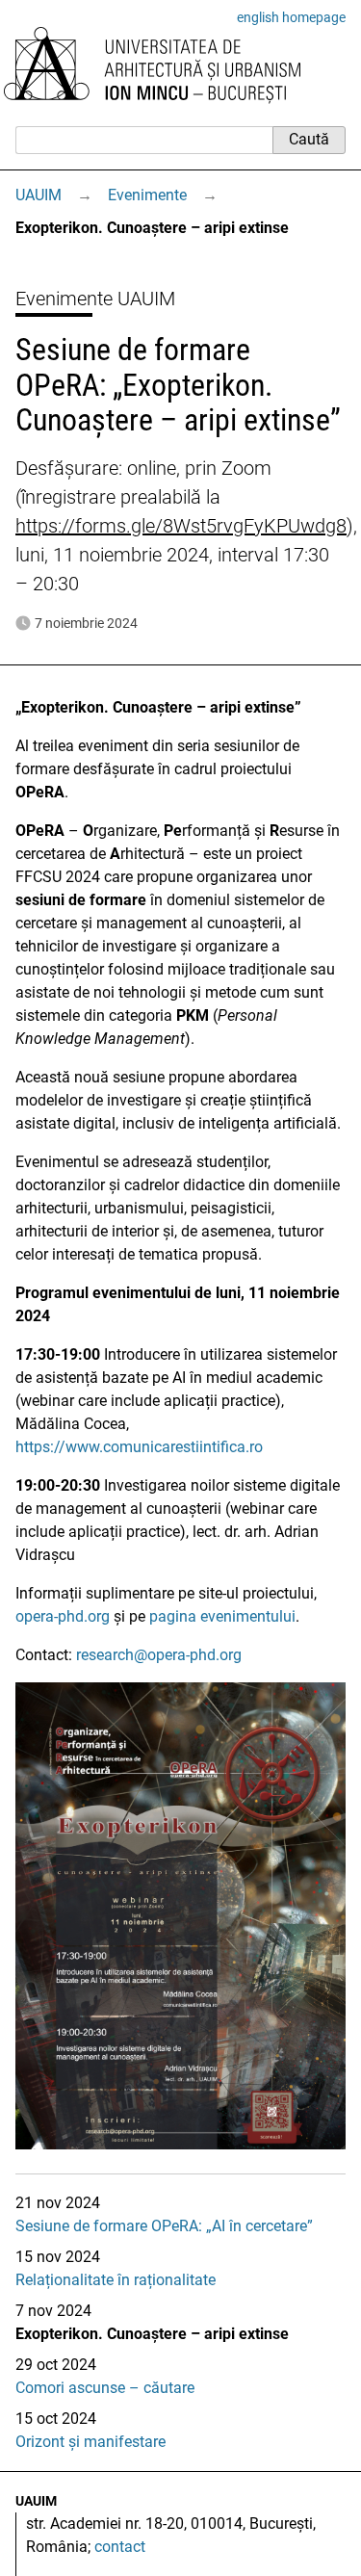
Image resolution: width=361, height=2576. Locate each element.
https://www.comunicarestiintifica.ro (139, 1447)
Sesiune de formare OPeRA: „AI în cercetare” (164, 2226)
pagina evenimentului (222, 1616)
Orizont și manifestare (90, 2442)
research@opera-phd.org (159, 1655)
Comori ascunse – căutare (105, 2388)
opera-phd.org (63, 1616)
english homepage (291, 17)
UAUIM (39, 195)
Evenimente (147, 195)
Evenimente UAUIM (95, 299)
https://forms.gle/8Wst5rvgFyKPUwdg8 (181, 526)
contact (120, 2547)
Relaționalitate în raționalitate (116, 2280)
